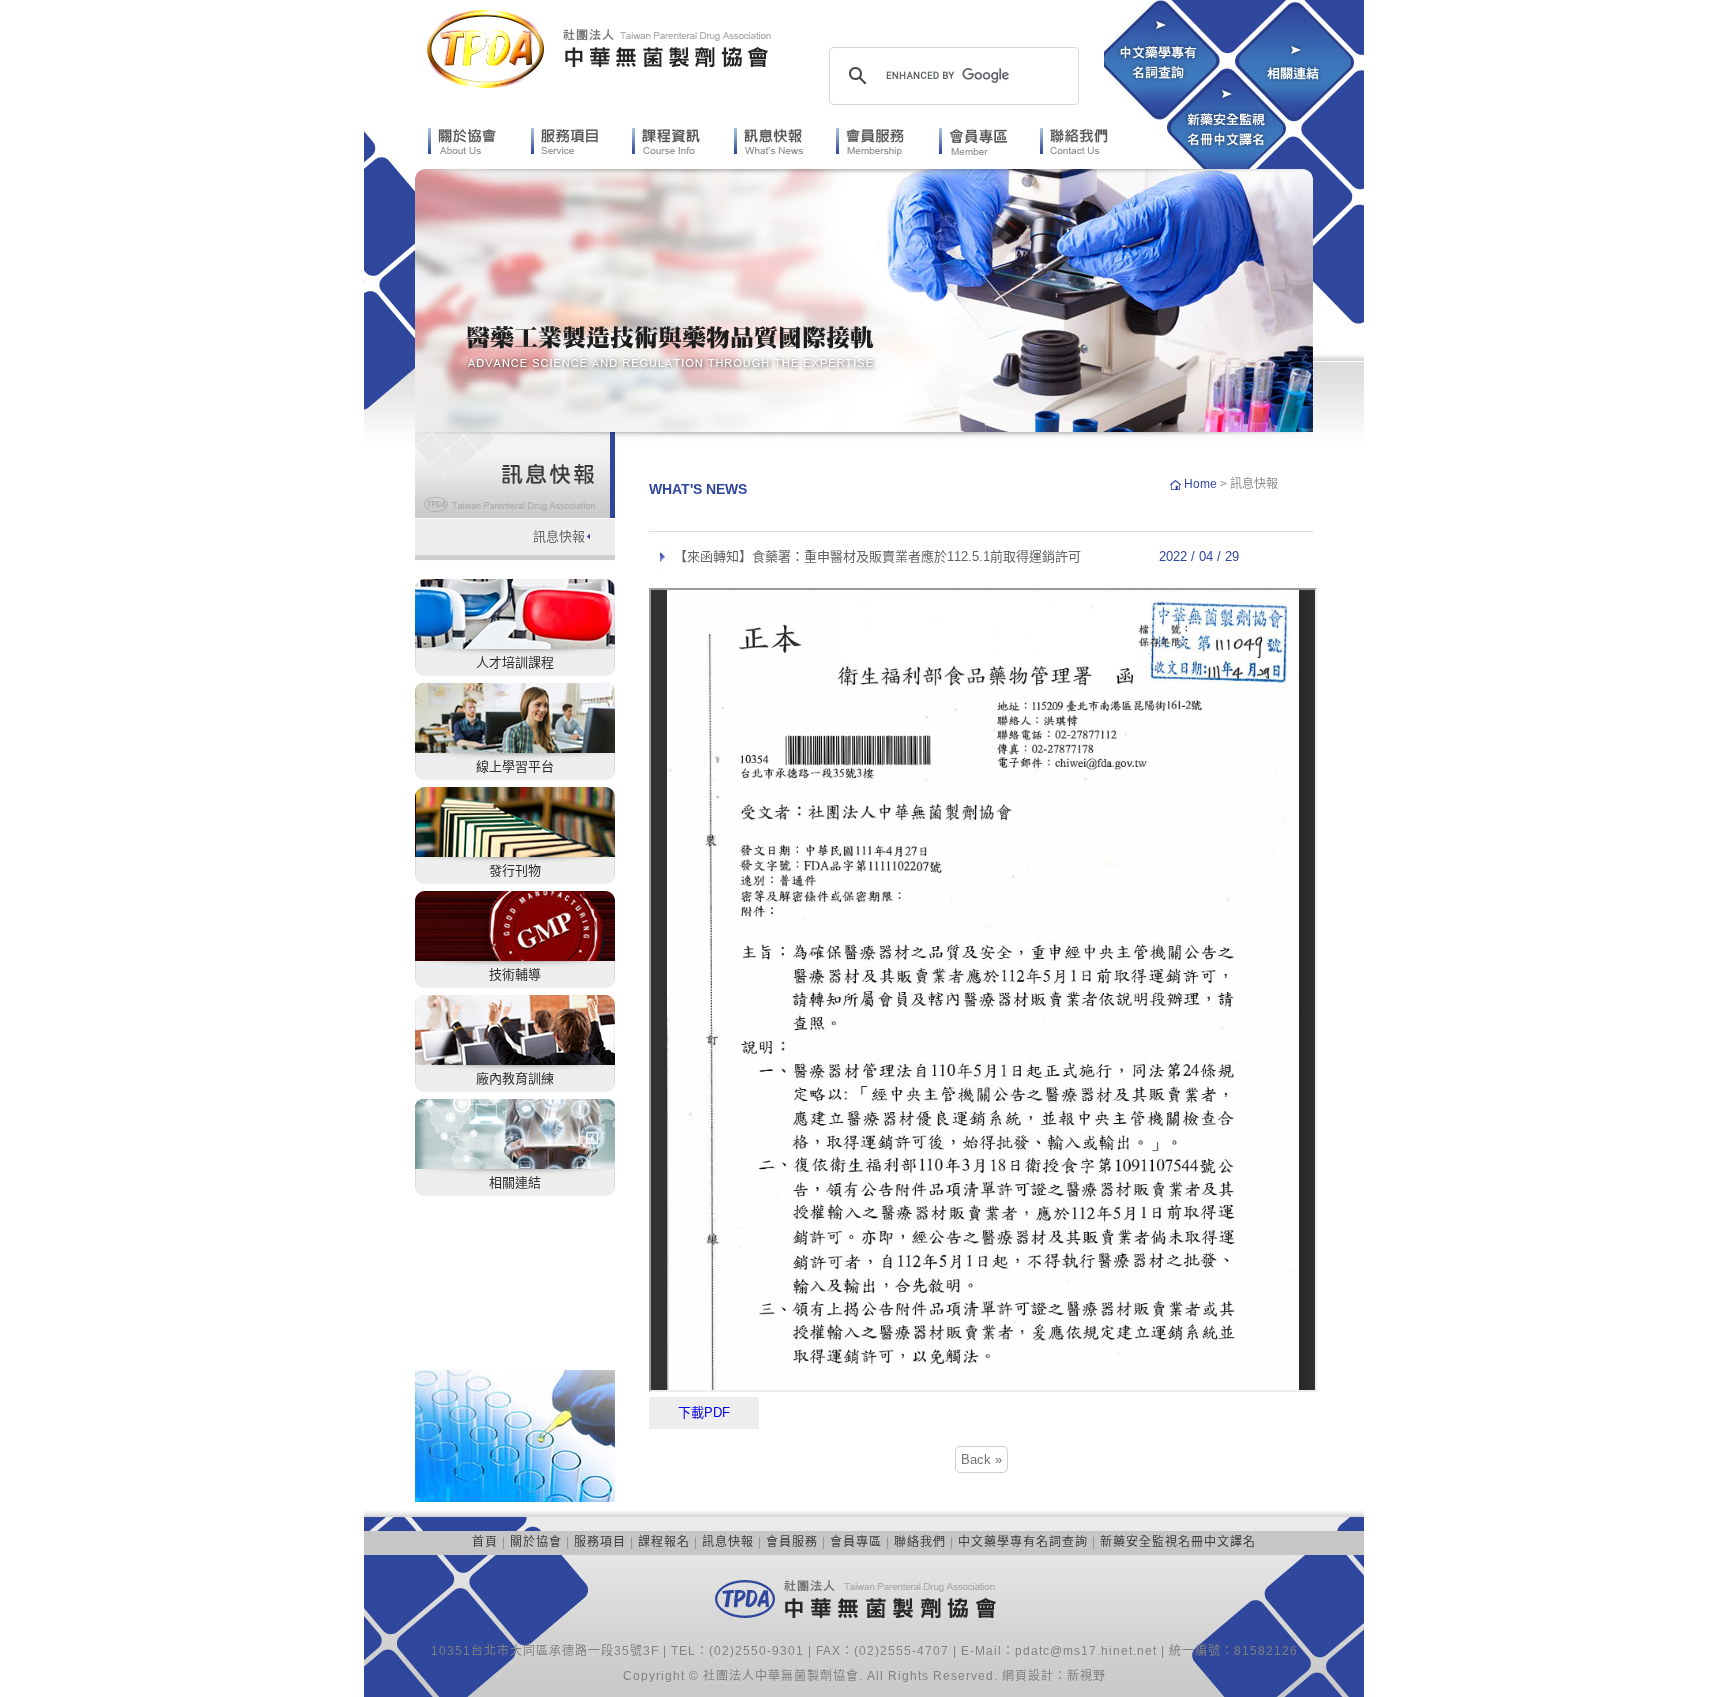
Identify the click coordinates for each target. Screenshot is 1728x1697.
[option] (864, 300)
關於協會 (536, 1542)
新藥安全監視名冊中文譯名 (1178, 1542)
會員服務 (792, 1542)
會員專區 (856, 1542)
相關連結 (515, 1182)
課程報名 (664, 1542)
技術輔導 (515, 974)
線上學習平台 (515, 766)
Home (1202, 484)
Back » (981, 1459)
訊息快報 (559, 536)
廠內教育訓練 (515, 1078)
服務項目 (600, 1542)
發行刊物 (515, 870)
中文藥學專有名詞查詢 (1023, 1542)
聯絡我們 (920, 1542)
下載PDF (704, 1412)
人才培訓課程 (515, 662)
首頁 (485, 1542)
